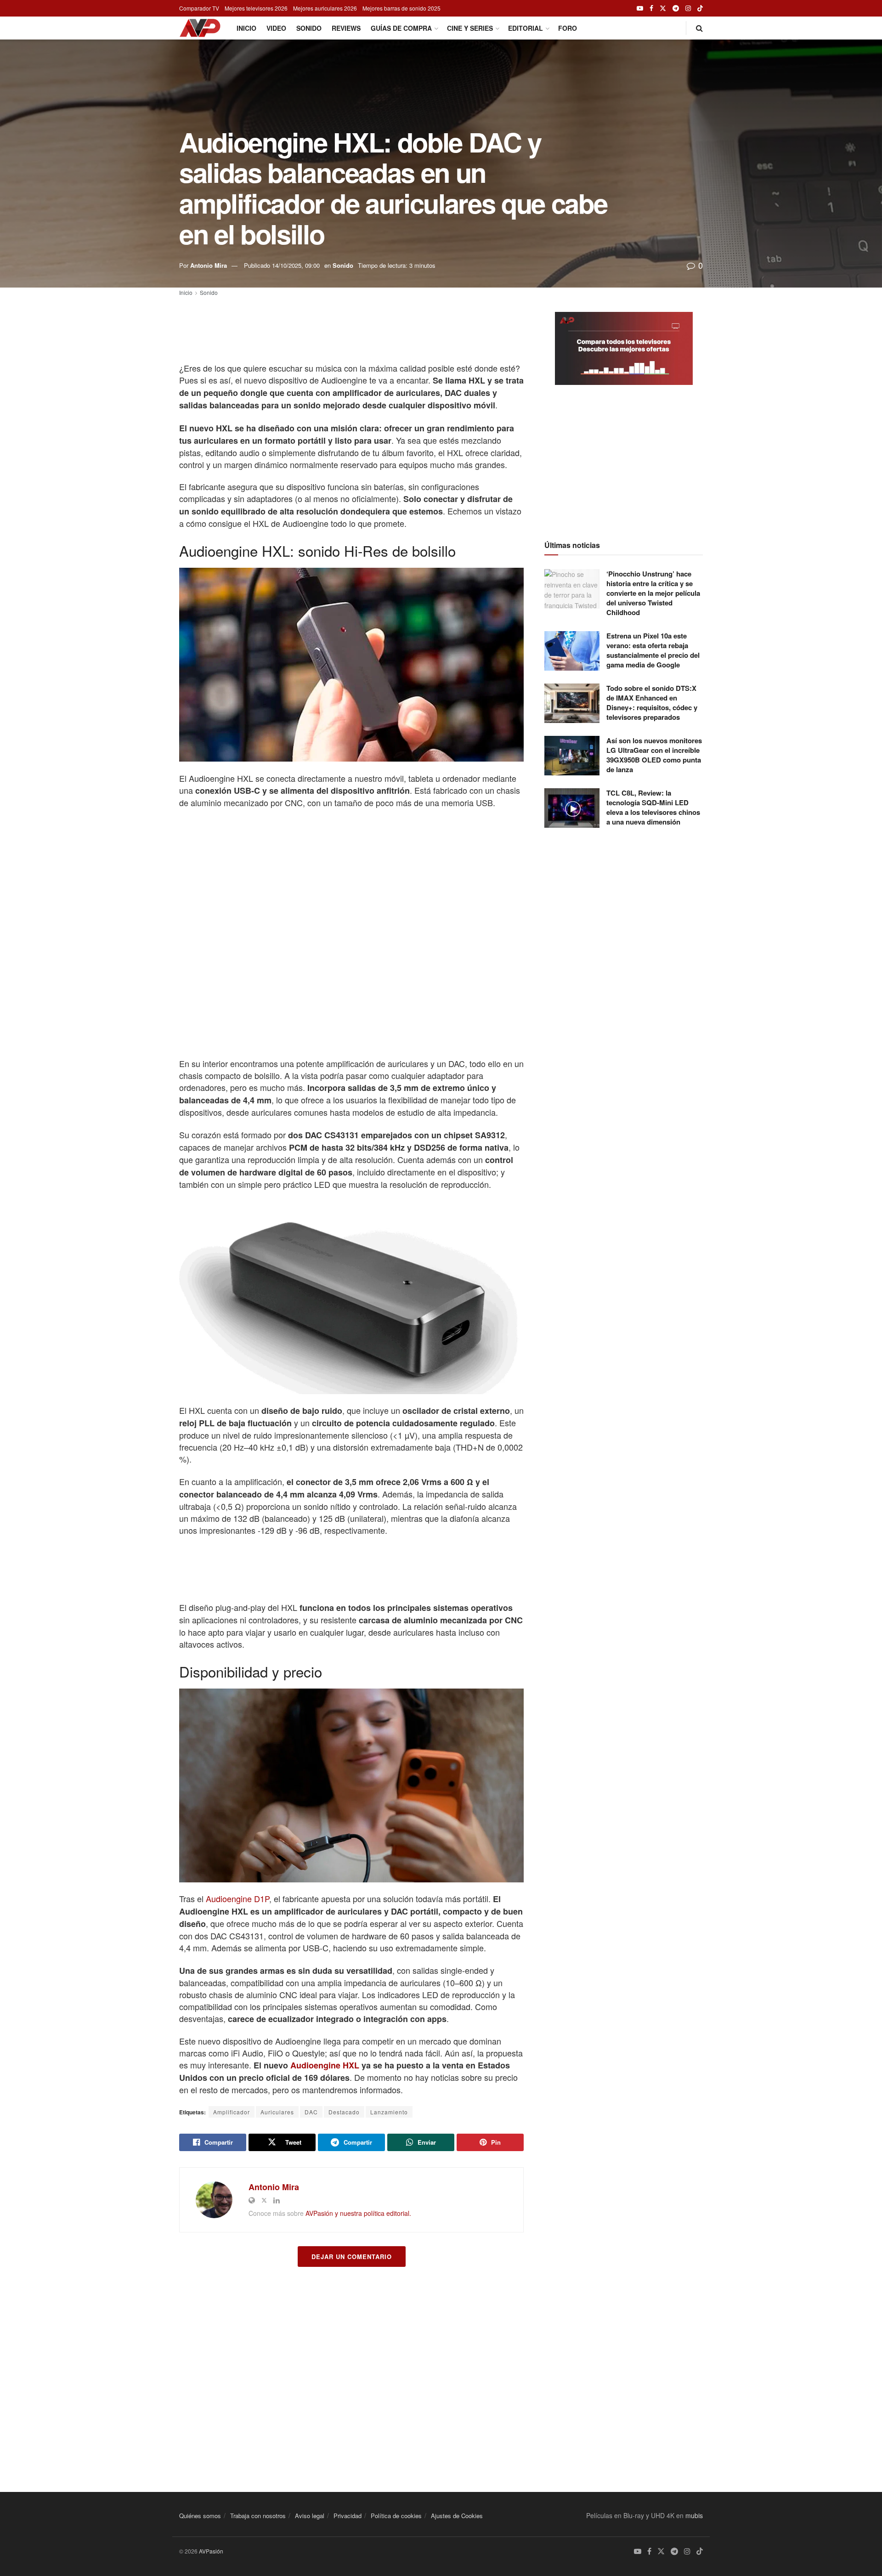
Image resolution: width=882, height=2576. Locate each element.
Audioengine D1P (237, 1898)
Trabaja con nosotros (258, 2516)
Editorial (526, 28)
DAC (311, 2112)
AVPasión (211, 2551)
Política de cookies (396, 2516)
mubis (694, 2515)
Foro (568, 28)
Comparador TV (199, 8)
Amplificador (232, 2112)
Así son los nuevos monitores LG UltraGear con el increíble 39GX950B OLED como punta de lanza (654, 755)
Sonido (309, 28)
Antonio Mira (209, 265)
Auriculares (277, 2112)
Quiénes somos (200, 2516)
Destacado (344, 2112)
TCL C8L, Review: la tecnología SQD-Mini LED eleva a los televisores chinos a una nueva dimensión (653, 807)
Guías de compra (401, 28)
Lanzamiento (389, 2112)
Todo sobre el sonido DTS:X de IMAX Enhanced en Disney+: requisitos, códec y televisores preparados (652, 703)
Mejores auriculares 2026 (325, 8)
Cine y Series (470, 28)
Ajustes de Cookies (457, 2516)
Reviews (346, 28)
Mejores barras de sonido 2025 (401, 8)
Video (276, 28)
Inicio (246, 28)
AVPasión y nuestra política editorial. (358, 2213)
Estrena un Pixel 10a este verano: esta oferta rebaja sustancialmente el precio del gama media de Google (653, 650)
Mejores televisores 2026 (256, 8)
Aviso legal (310, 2516)
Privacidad (348, 2516)
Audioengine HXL (325, 2065)
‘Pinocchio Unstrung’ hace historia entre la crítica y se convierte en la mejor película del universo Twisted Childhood (653, 593)
